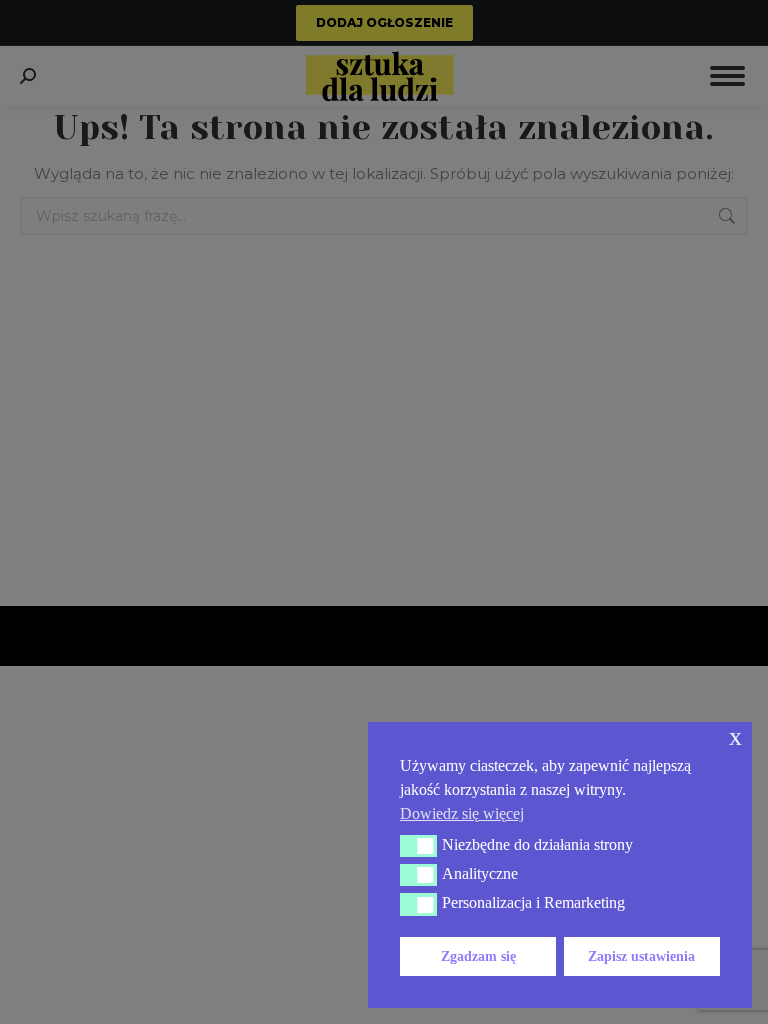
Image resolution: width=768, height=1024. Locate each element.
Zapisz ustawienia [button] (641, 956)
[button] (418, 846)
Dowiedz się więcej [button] (462, 813)
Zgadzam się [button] (478, 956)
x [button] (735, 736)
